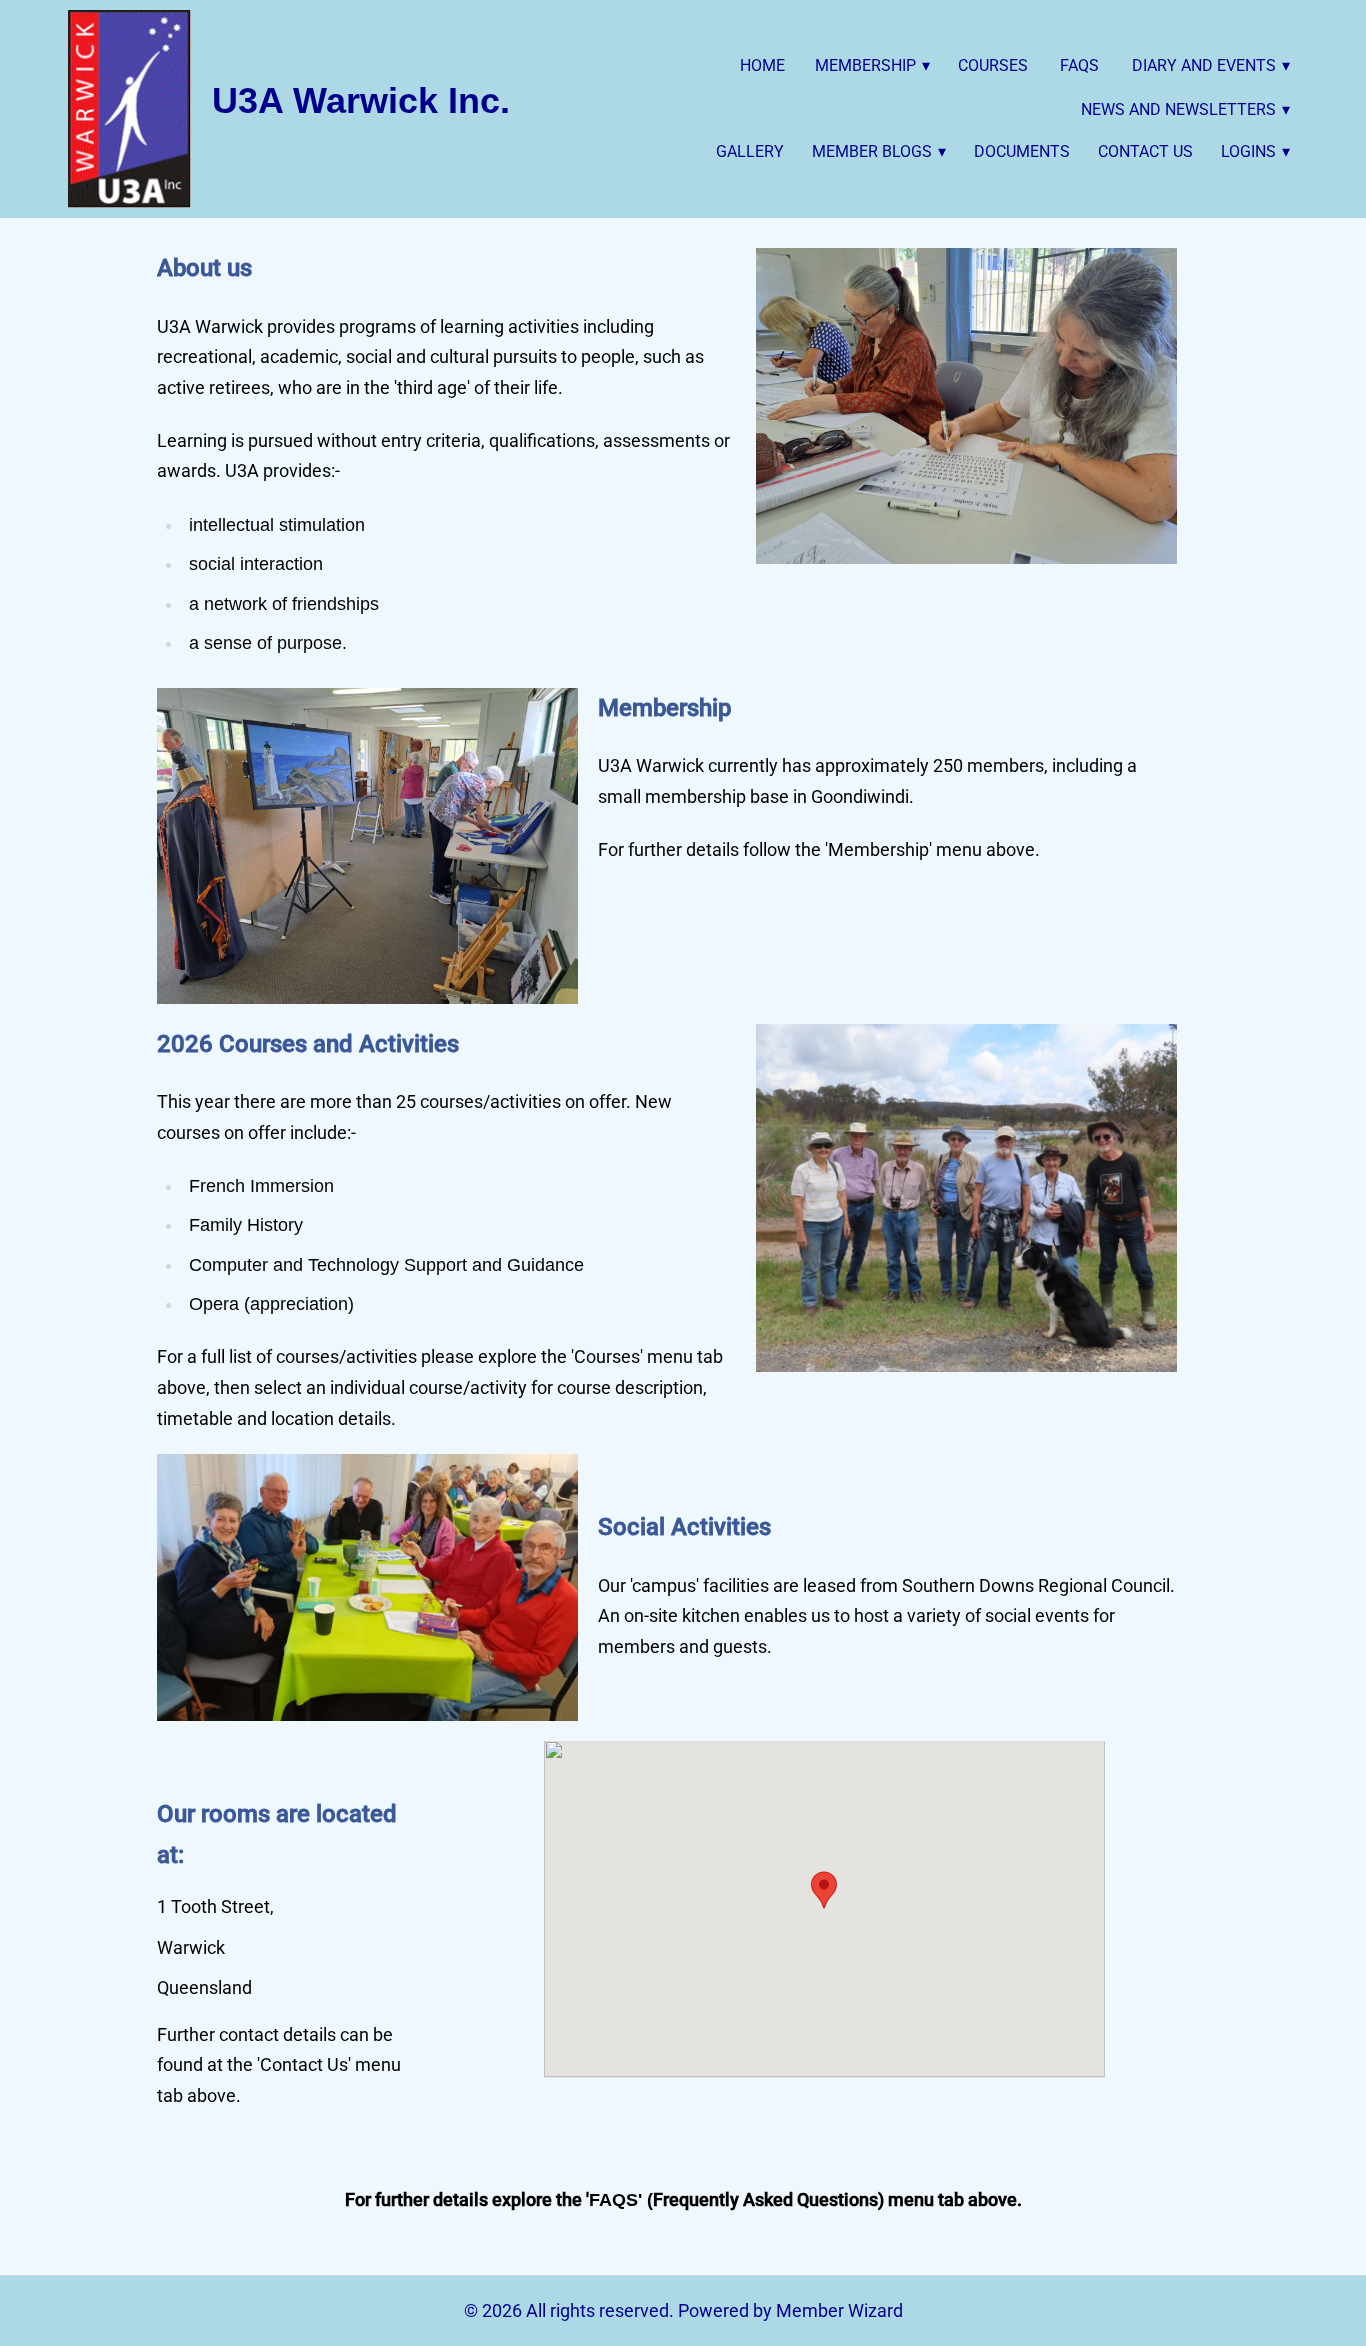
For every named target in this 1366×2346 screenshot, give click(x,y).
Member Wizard (839, 2310)
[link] (129, 109)
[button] (824, 1890)
